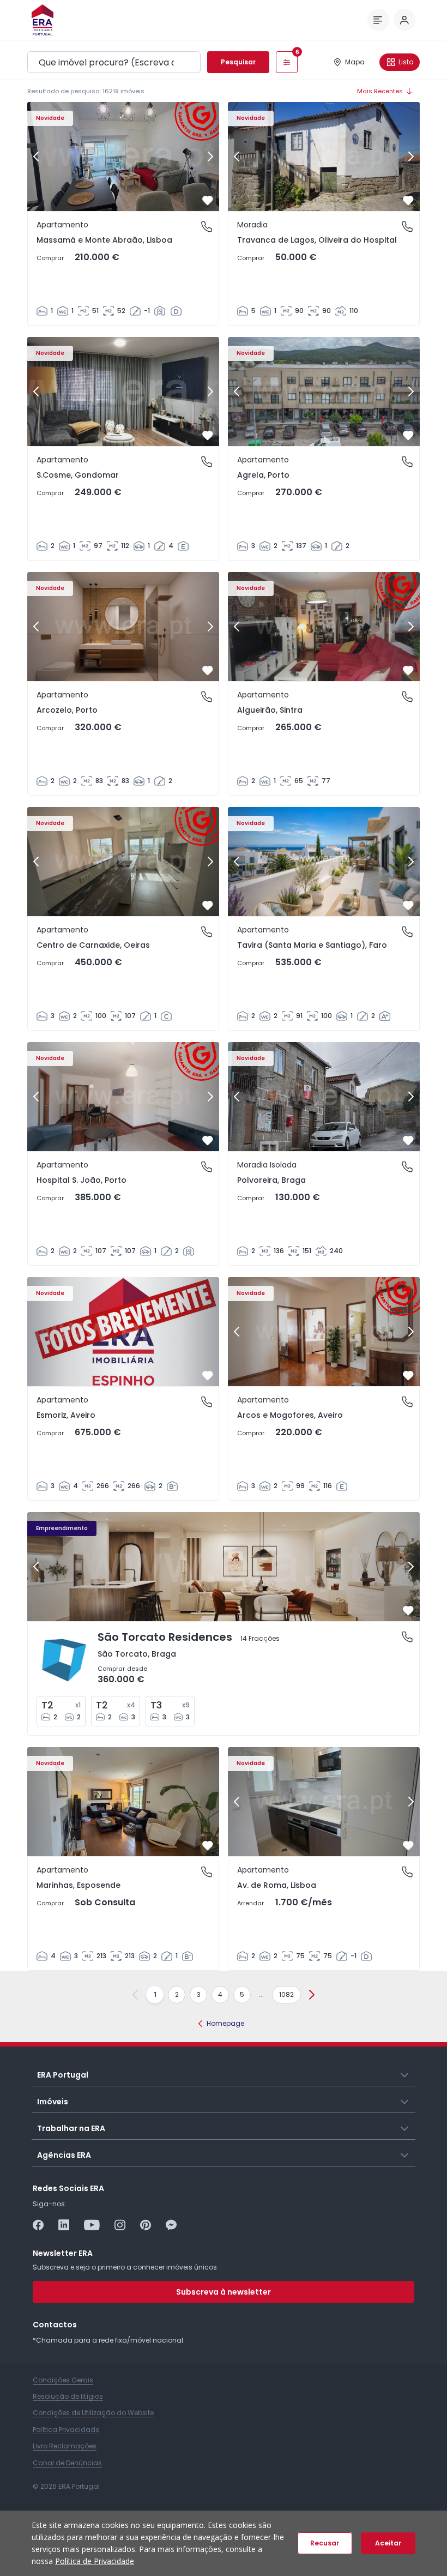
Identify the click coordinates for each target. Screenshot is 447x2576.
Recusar (325, 2543)
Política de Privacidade (95, 2561)
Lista (406, 62)
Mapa (355, 62)
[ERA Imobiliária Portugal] (43, 20)
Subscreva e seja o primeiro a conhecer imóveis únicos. (126, 2267)
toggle (405, 2074)
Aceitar (388, 2543)
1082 (286, 1994)
